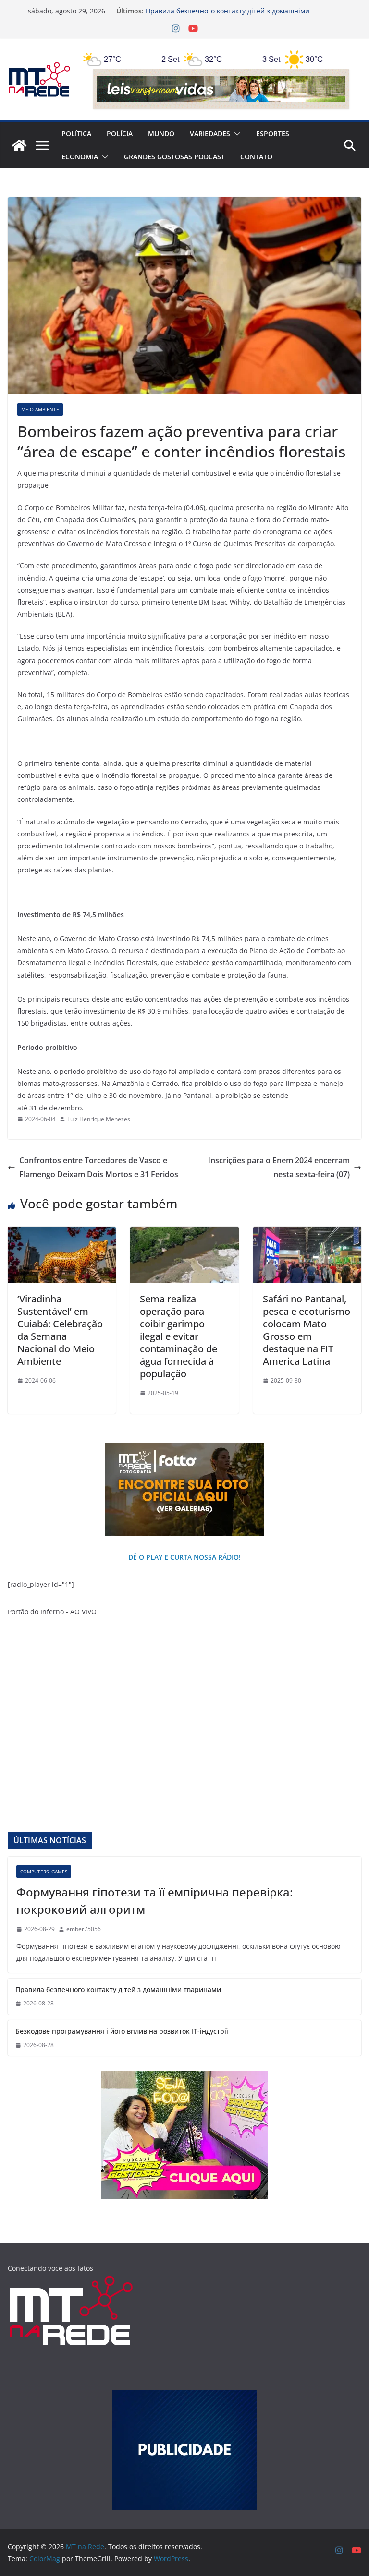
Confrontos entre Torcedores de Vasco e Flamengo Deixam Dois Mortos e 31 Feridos (99, 1167)
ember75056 (84, 1929)
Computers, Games (44, 1872)
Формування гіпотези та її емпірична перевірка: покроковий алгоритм (154, 1901)
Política (76, 134)
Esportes (273, 134)
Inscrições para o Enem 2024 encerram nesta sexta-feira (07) (279, 1167)
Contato (256, 157)
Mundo (161, 134)
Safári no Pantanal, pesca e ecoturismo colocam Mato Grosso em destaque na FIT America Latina (307, 1330)
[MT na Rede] (19, 145)
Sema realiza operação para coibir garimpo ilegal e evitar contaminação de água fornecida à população (178, 1336)
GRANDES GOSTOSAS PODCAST (174, 157)
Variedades (210, 134)
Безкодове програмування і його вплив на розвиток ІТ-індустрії (122, 2031)
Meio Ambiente (40, 409)
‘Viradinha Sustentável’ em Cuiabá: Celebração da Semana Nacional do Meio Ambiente (60, 1330)
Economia (80, 157)
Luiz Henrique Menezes (99, 1119)
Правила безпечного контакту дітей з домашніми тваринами (118, 1989)
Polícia (120, 134)
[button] (235, 134)
